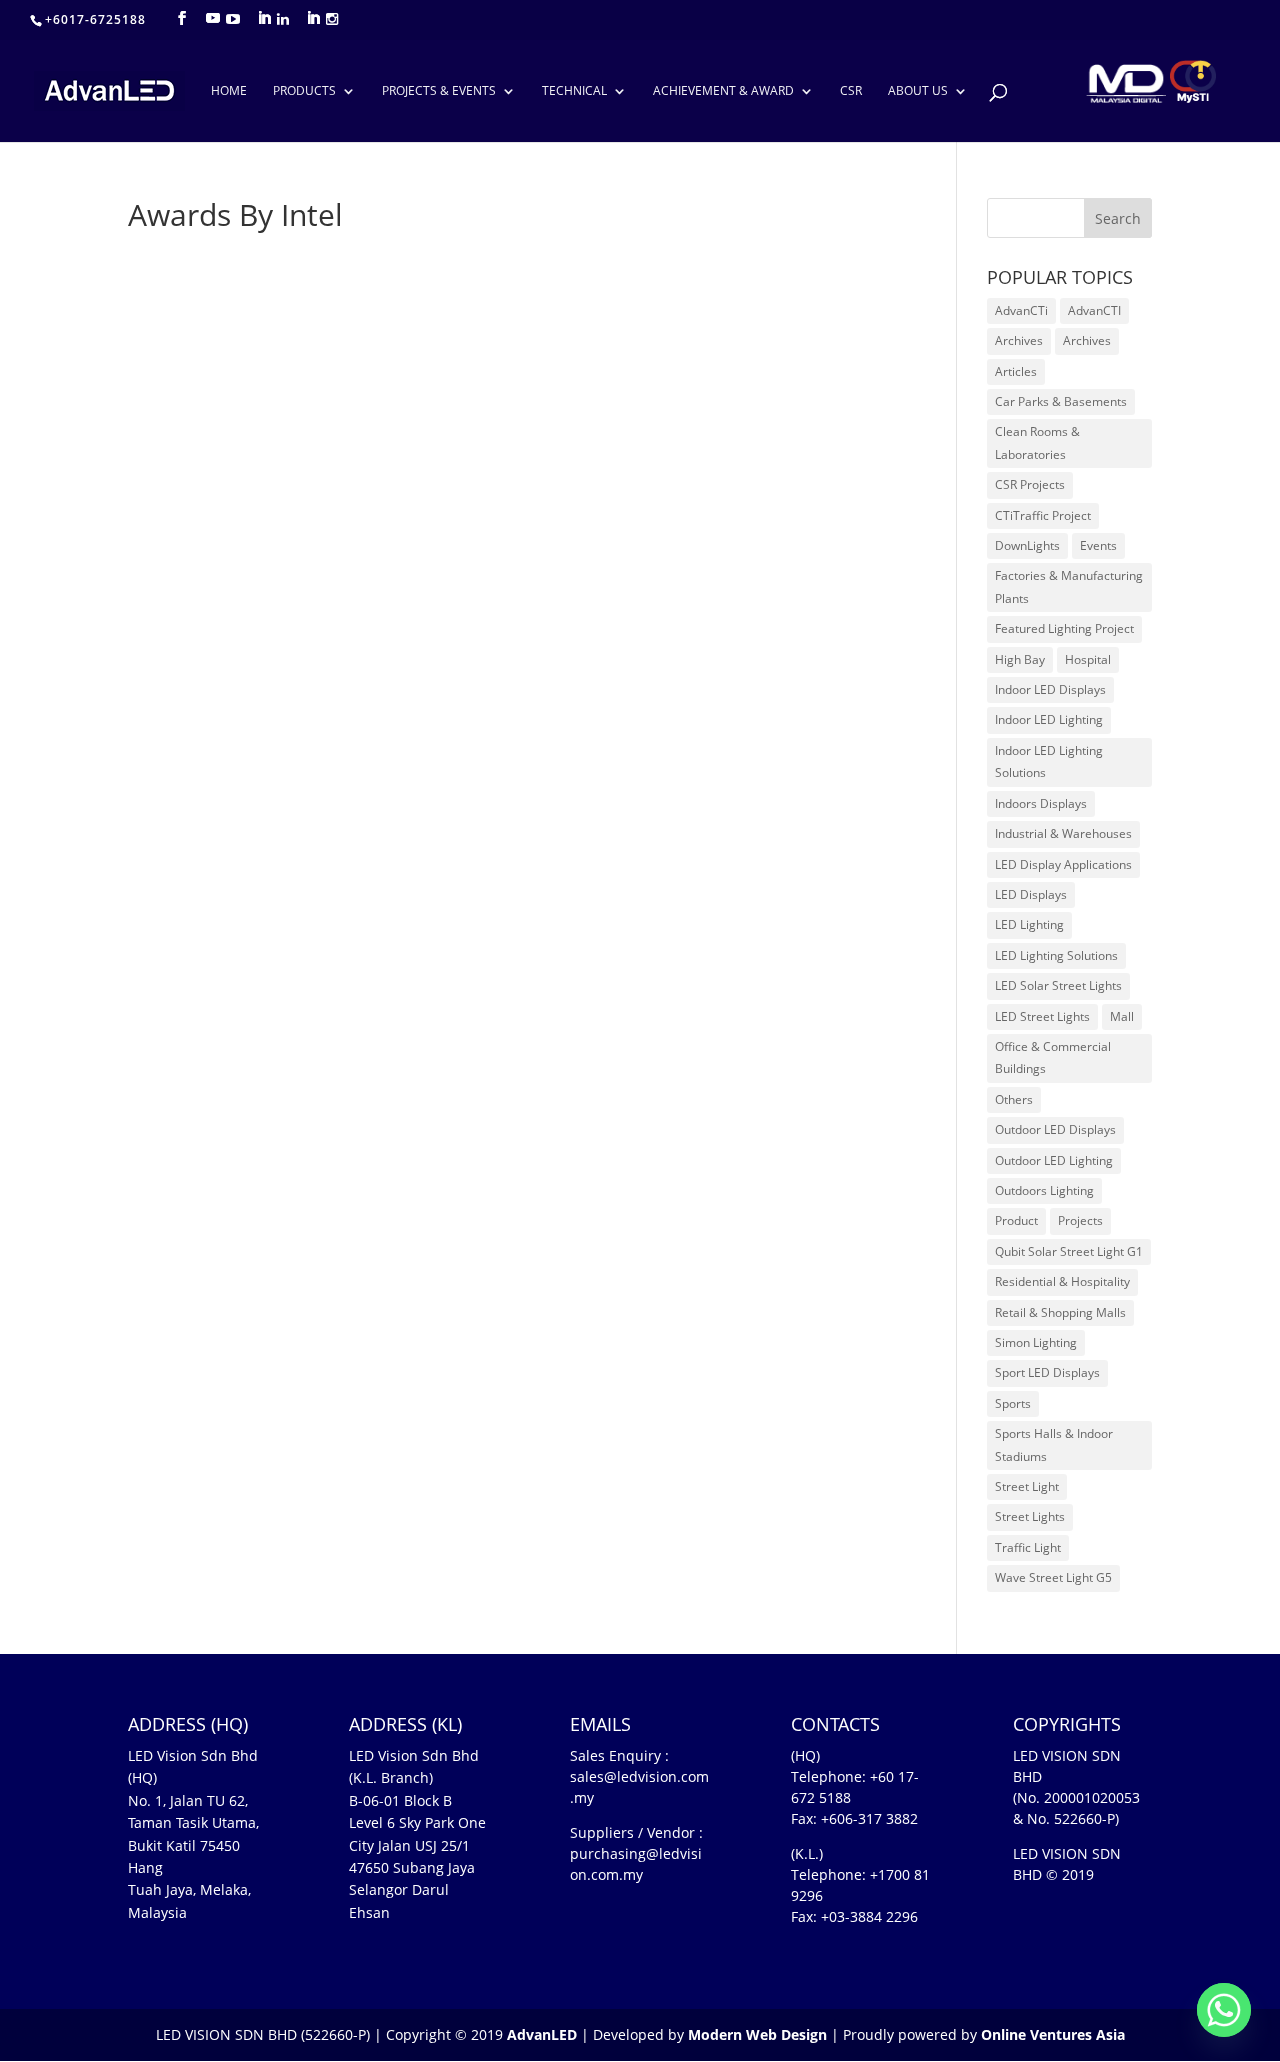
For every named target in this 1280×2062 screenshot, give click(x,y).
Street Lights (1030, 1516)
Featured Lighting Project (1064, 628)
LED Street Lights (1042, 1016)
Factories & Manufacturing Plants (1069, 586)
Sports (1013, 1403)
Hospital (1088, 659)
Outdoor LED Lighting (1054, 1160)
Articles (1016, 371)
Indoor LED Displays (1050, 689)
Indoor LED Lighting (1049, 719)
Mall (1122, 1016)
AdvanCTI (1094, 310)
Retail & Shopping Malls (1060, 1312)
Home (229, 91)
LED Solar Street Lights (1058, 985)
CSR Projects (1030, 484)
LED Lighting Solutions (1056, 955)
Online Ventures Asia (1053, 2034)
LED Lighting (1029, 924)
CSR (851, 91)
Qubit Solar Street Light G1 (1069, 1251)
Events (1098, 545)
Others (1014, 1099)
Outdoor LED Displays (1055, 1129)
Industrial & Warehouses (1063, 833)
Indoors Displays (1041, 803)
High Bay (1020, 659)
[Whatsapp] (1224, 2010)
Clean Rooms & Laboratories (1037, 442)
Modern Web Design (757, 2034)
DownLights (1027, 545)
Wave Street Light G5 (1053, 1577)
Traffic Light (1028, 1547)
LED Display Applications (1063, 864)
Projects (1080, 1220)
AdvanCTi (1021, 310)
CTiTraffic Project (1043, 515)
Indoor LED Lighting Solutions (1049, 761)
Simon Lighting (1036, 1342)
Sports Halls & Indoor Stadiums (1054, 1444)
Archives (1019, 340)
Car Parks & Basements (1061, 401)
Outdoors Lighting (1044, 1190)
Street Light (1027, 1486)
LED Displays (1031, 894)
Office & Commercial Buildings (1053, 1057)
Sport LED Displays (1047, 1372)
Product (1016, 1220)
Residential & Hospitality (1062, 1281)
